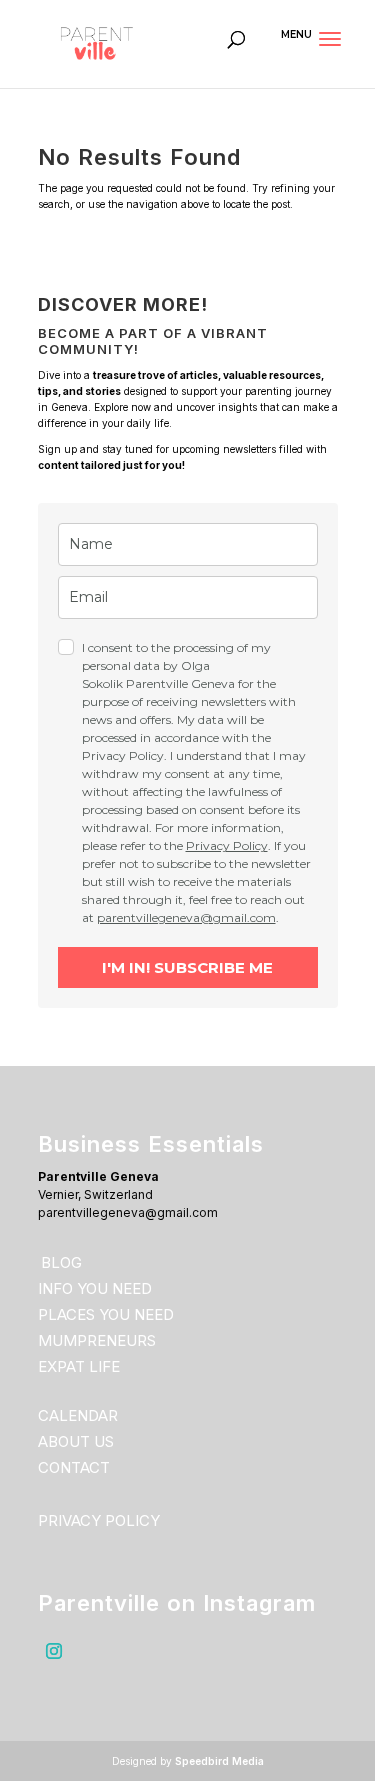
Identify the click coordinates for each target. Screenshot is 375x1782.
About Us (76, 1441)
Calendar (78, 1415)
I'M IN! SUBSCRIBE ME (187, 967)
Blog (61, 1262)
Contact (74, 1467)
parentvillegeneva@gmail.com (186, 917)
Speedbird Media (219, 1761)
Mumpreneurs (97, 1340)
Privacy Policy (227, 845)
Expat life (79, 1366)
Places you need (106, 1314)
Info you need (95, 1288)
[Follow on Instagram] (54, 1651)
